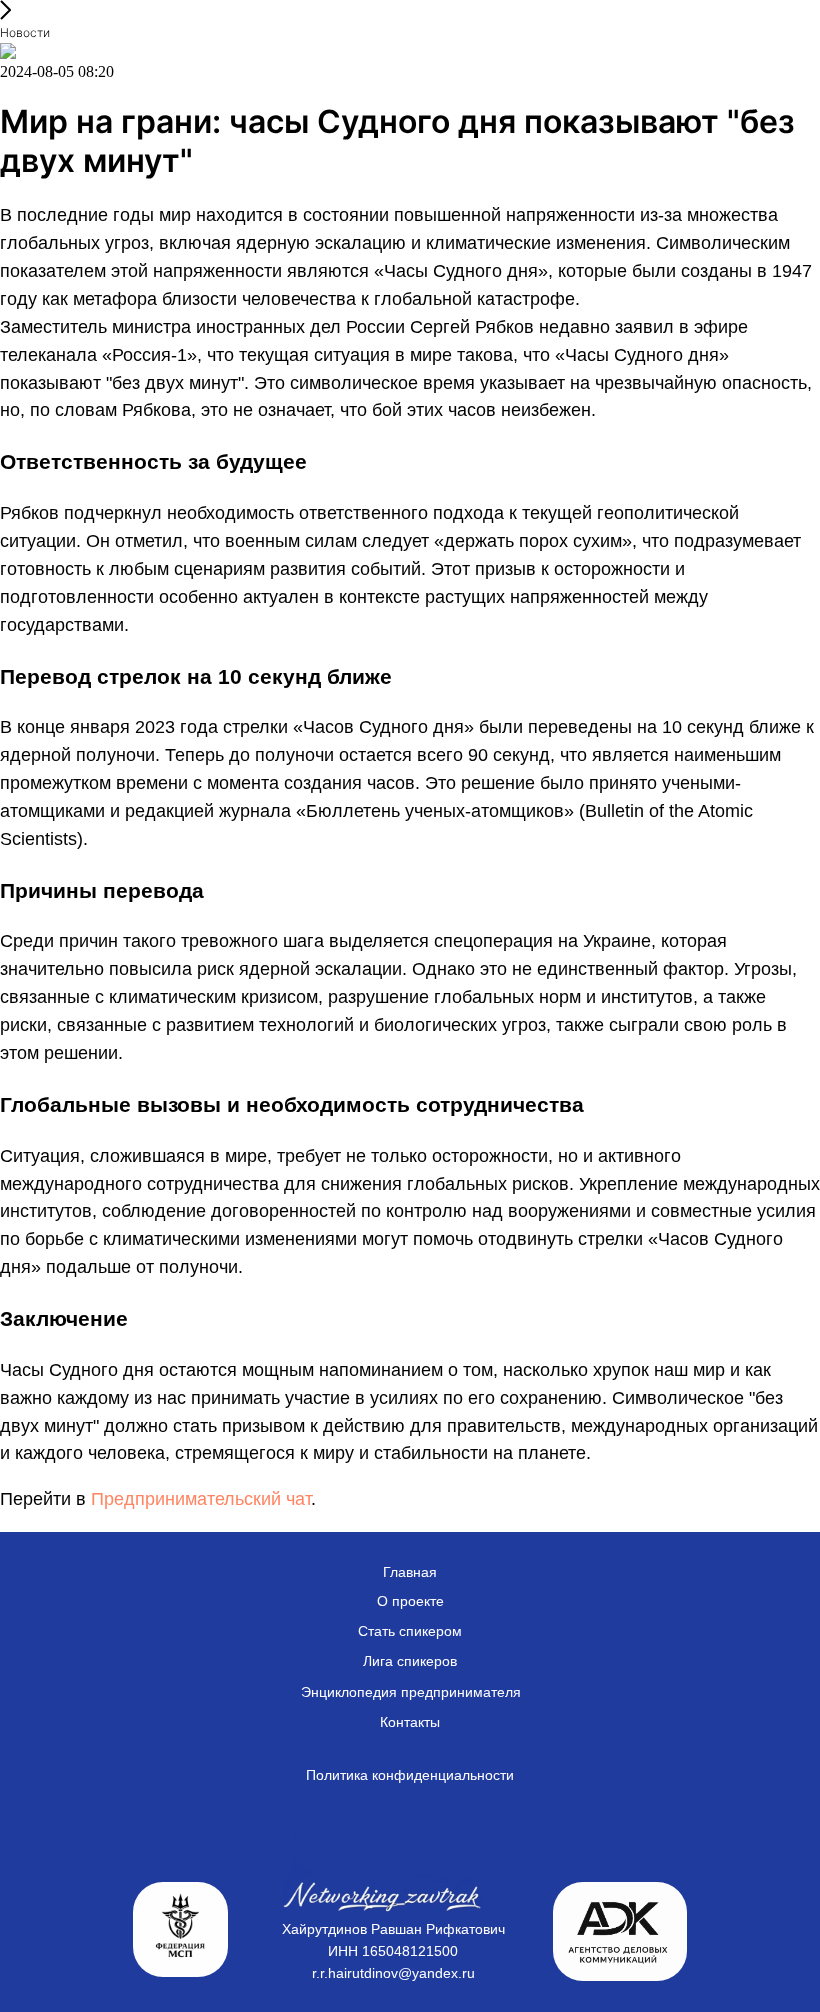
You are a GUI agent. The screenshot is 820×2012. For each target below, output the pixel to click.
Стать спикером (410, 1631)
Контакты (410, 1722)
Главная (410, 1572)
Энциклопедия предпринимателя (411, 1692)
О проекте (410, 1601)
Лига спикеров (410, 1661)
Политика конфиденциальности (410, 1775)
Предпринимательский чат (201, 1499)
